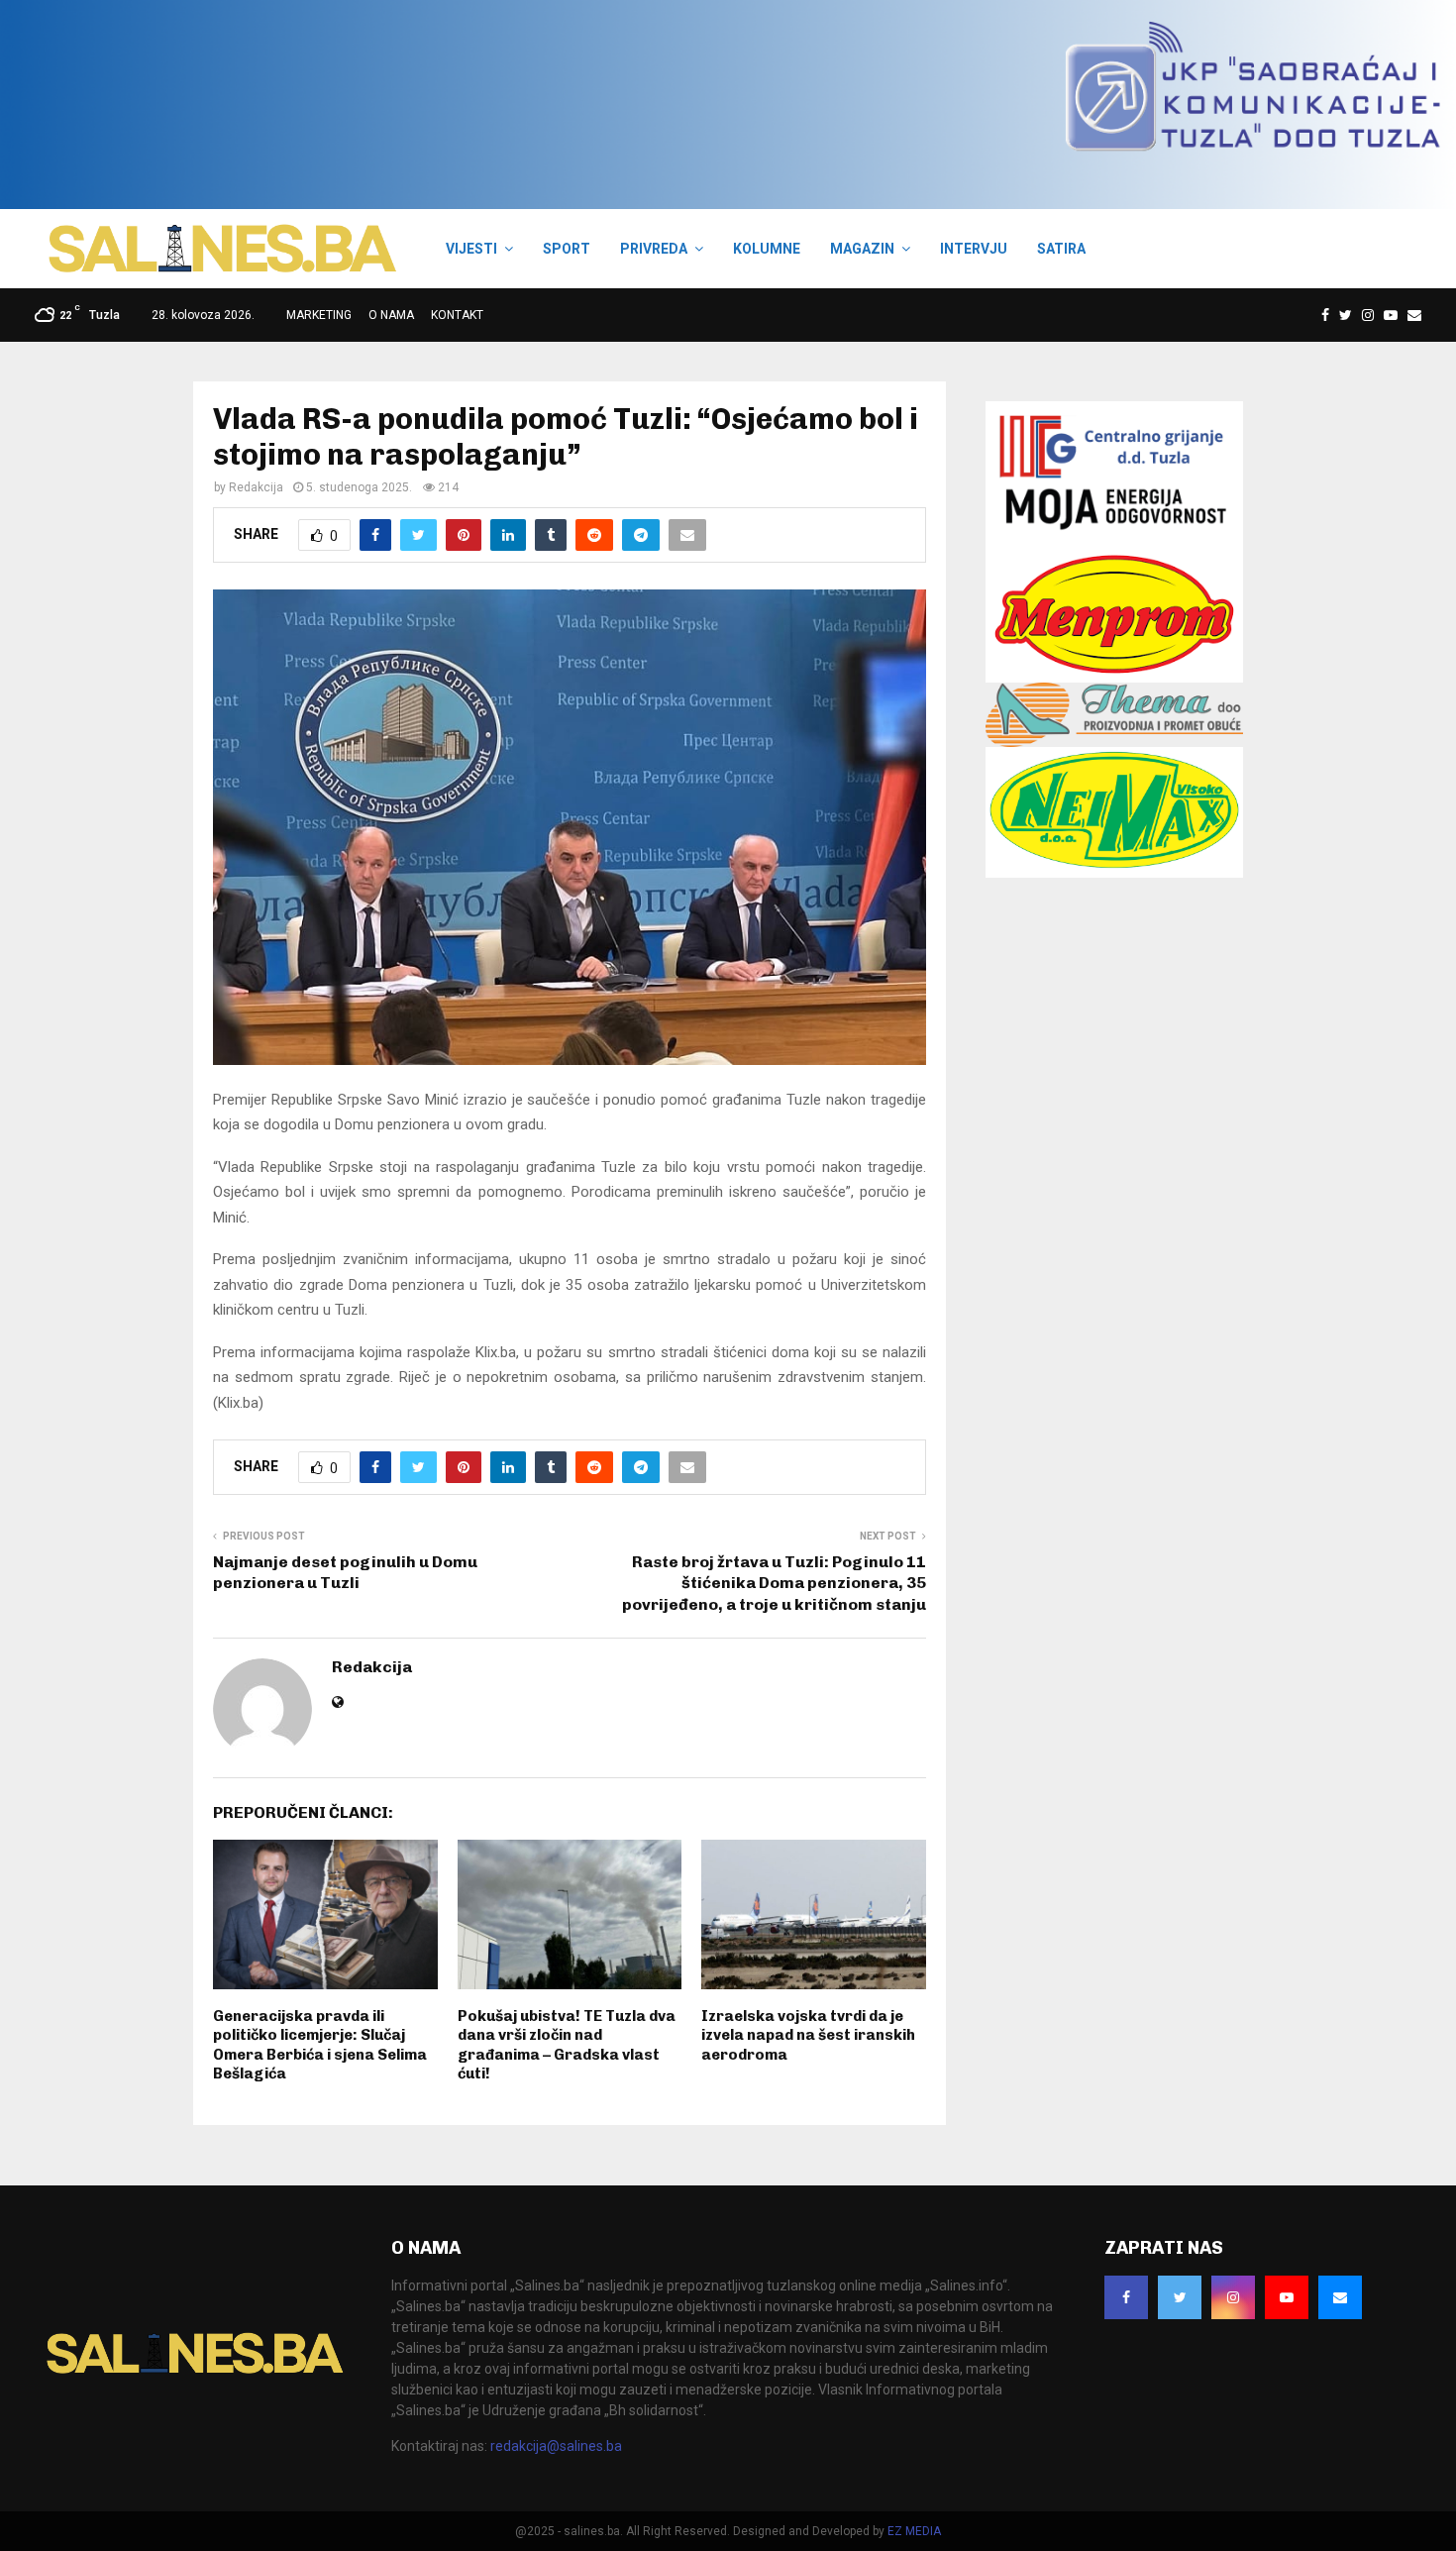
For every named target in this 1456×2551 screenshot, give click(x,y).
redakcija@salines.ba (556, 2446)
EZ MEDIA (914, 2531)
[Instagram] (1368, 315)
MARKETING (319, 315)
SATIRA (1061, 249)
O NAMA (391, 315)
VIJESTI (471, 249)
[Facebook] (1325, 315)
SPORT (567, 249)
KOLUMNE (767, 249)
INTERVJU (974, 249)
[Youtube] (1391, 315)
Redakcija (256, 487)
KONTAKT (457, 315)
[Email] (1414, 315)
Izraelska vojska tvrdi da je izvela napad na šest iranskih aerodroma (808, 2035)
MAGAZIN (862, 249)
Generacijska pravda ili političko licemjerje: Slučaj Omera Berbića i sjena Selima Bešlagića (320, 2045)
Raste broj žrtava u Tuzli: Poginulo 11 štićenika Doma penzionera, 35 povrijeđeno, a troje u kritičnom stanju (774, 1583)
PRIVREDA (654, 249)
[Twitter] (1346, 315)
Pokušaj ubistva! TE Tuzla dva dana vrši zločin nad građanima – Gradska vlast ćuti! (567, 2045)
